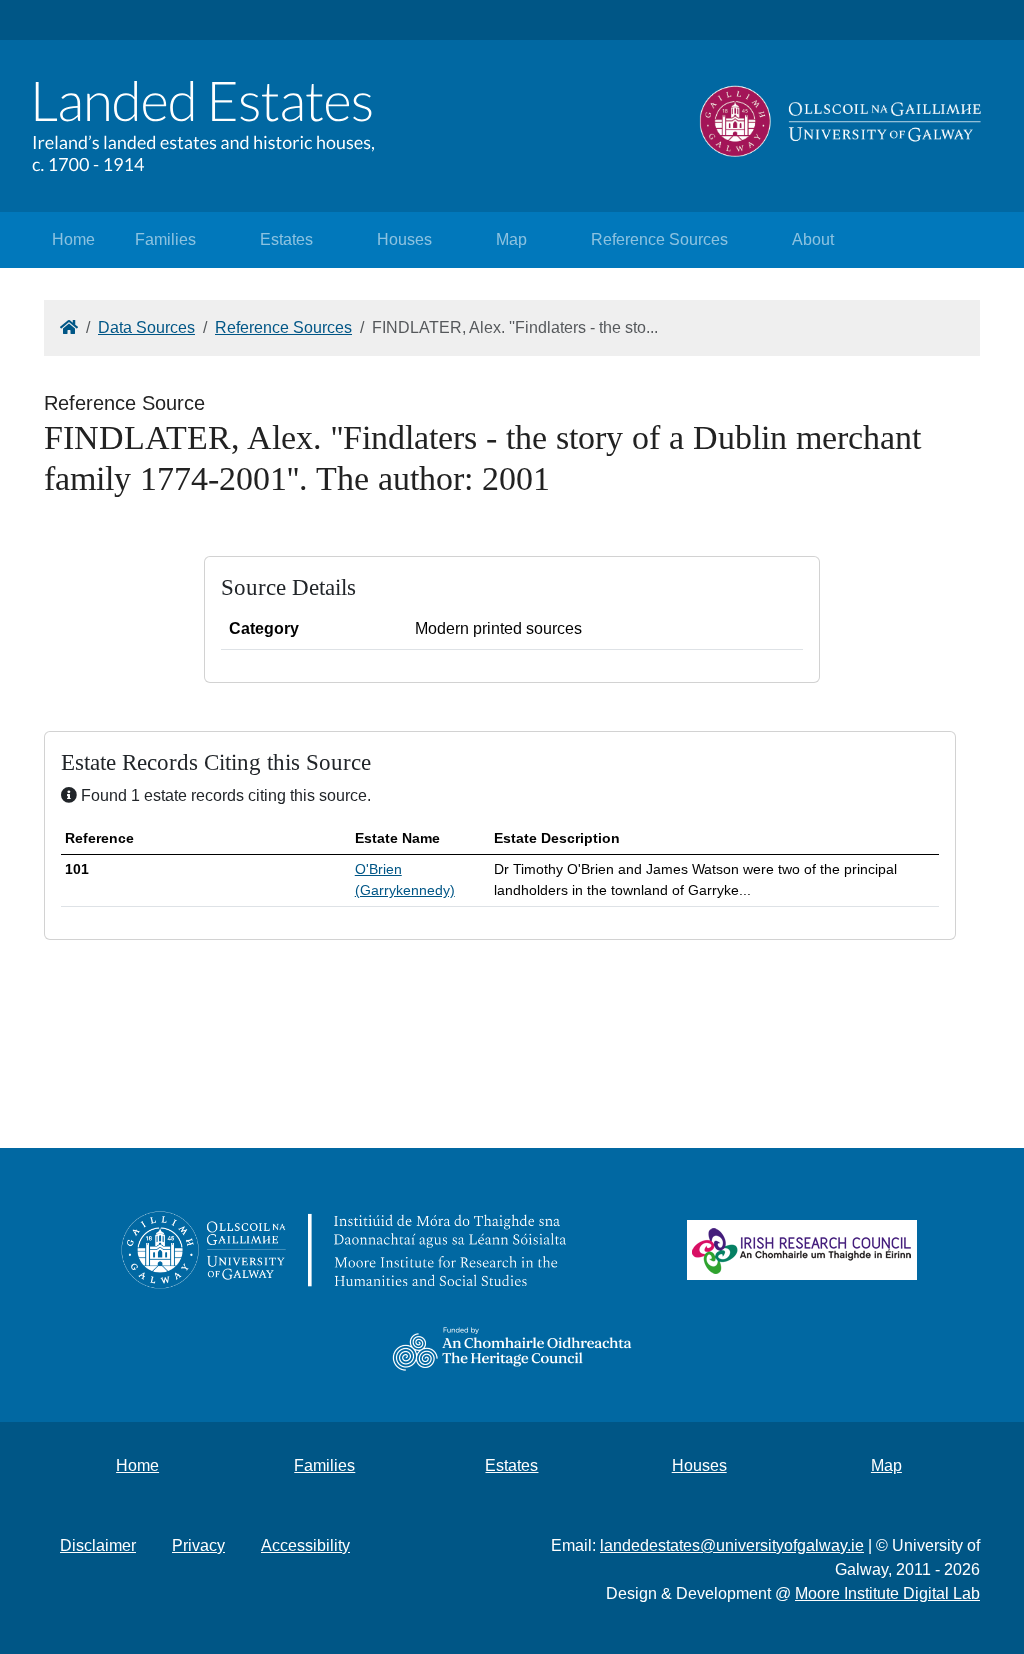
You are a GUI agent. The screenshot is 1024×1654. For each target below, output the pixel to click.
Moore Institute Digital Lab (887, 1593)
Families (165, 239)
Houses (404, 239)
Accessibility (305, 1545)
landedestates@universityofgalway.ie (732, 1545)
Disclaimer (98, 1545)
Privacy (198, 1545)
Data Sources (146, 327)
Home (73, 239)
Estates (286, 239)
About (813, 239)
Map (511, 239)
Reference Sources (659, 239)
